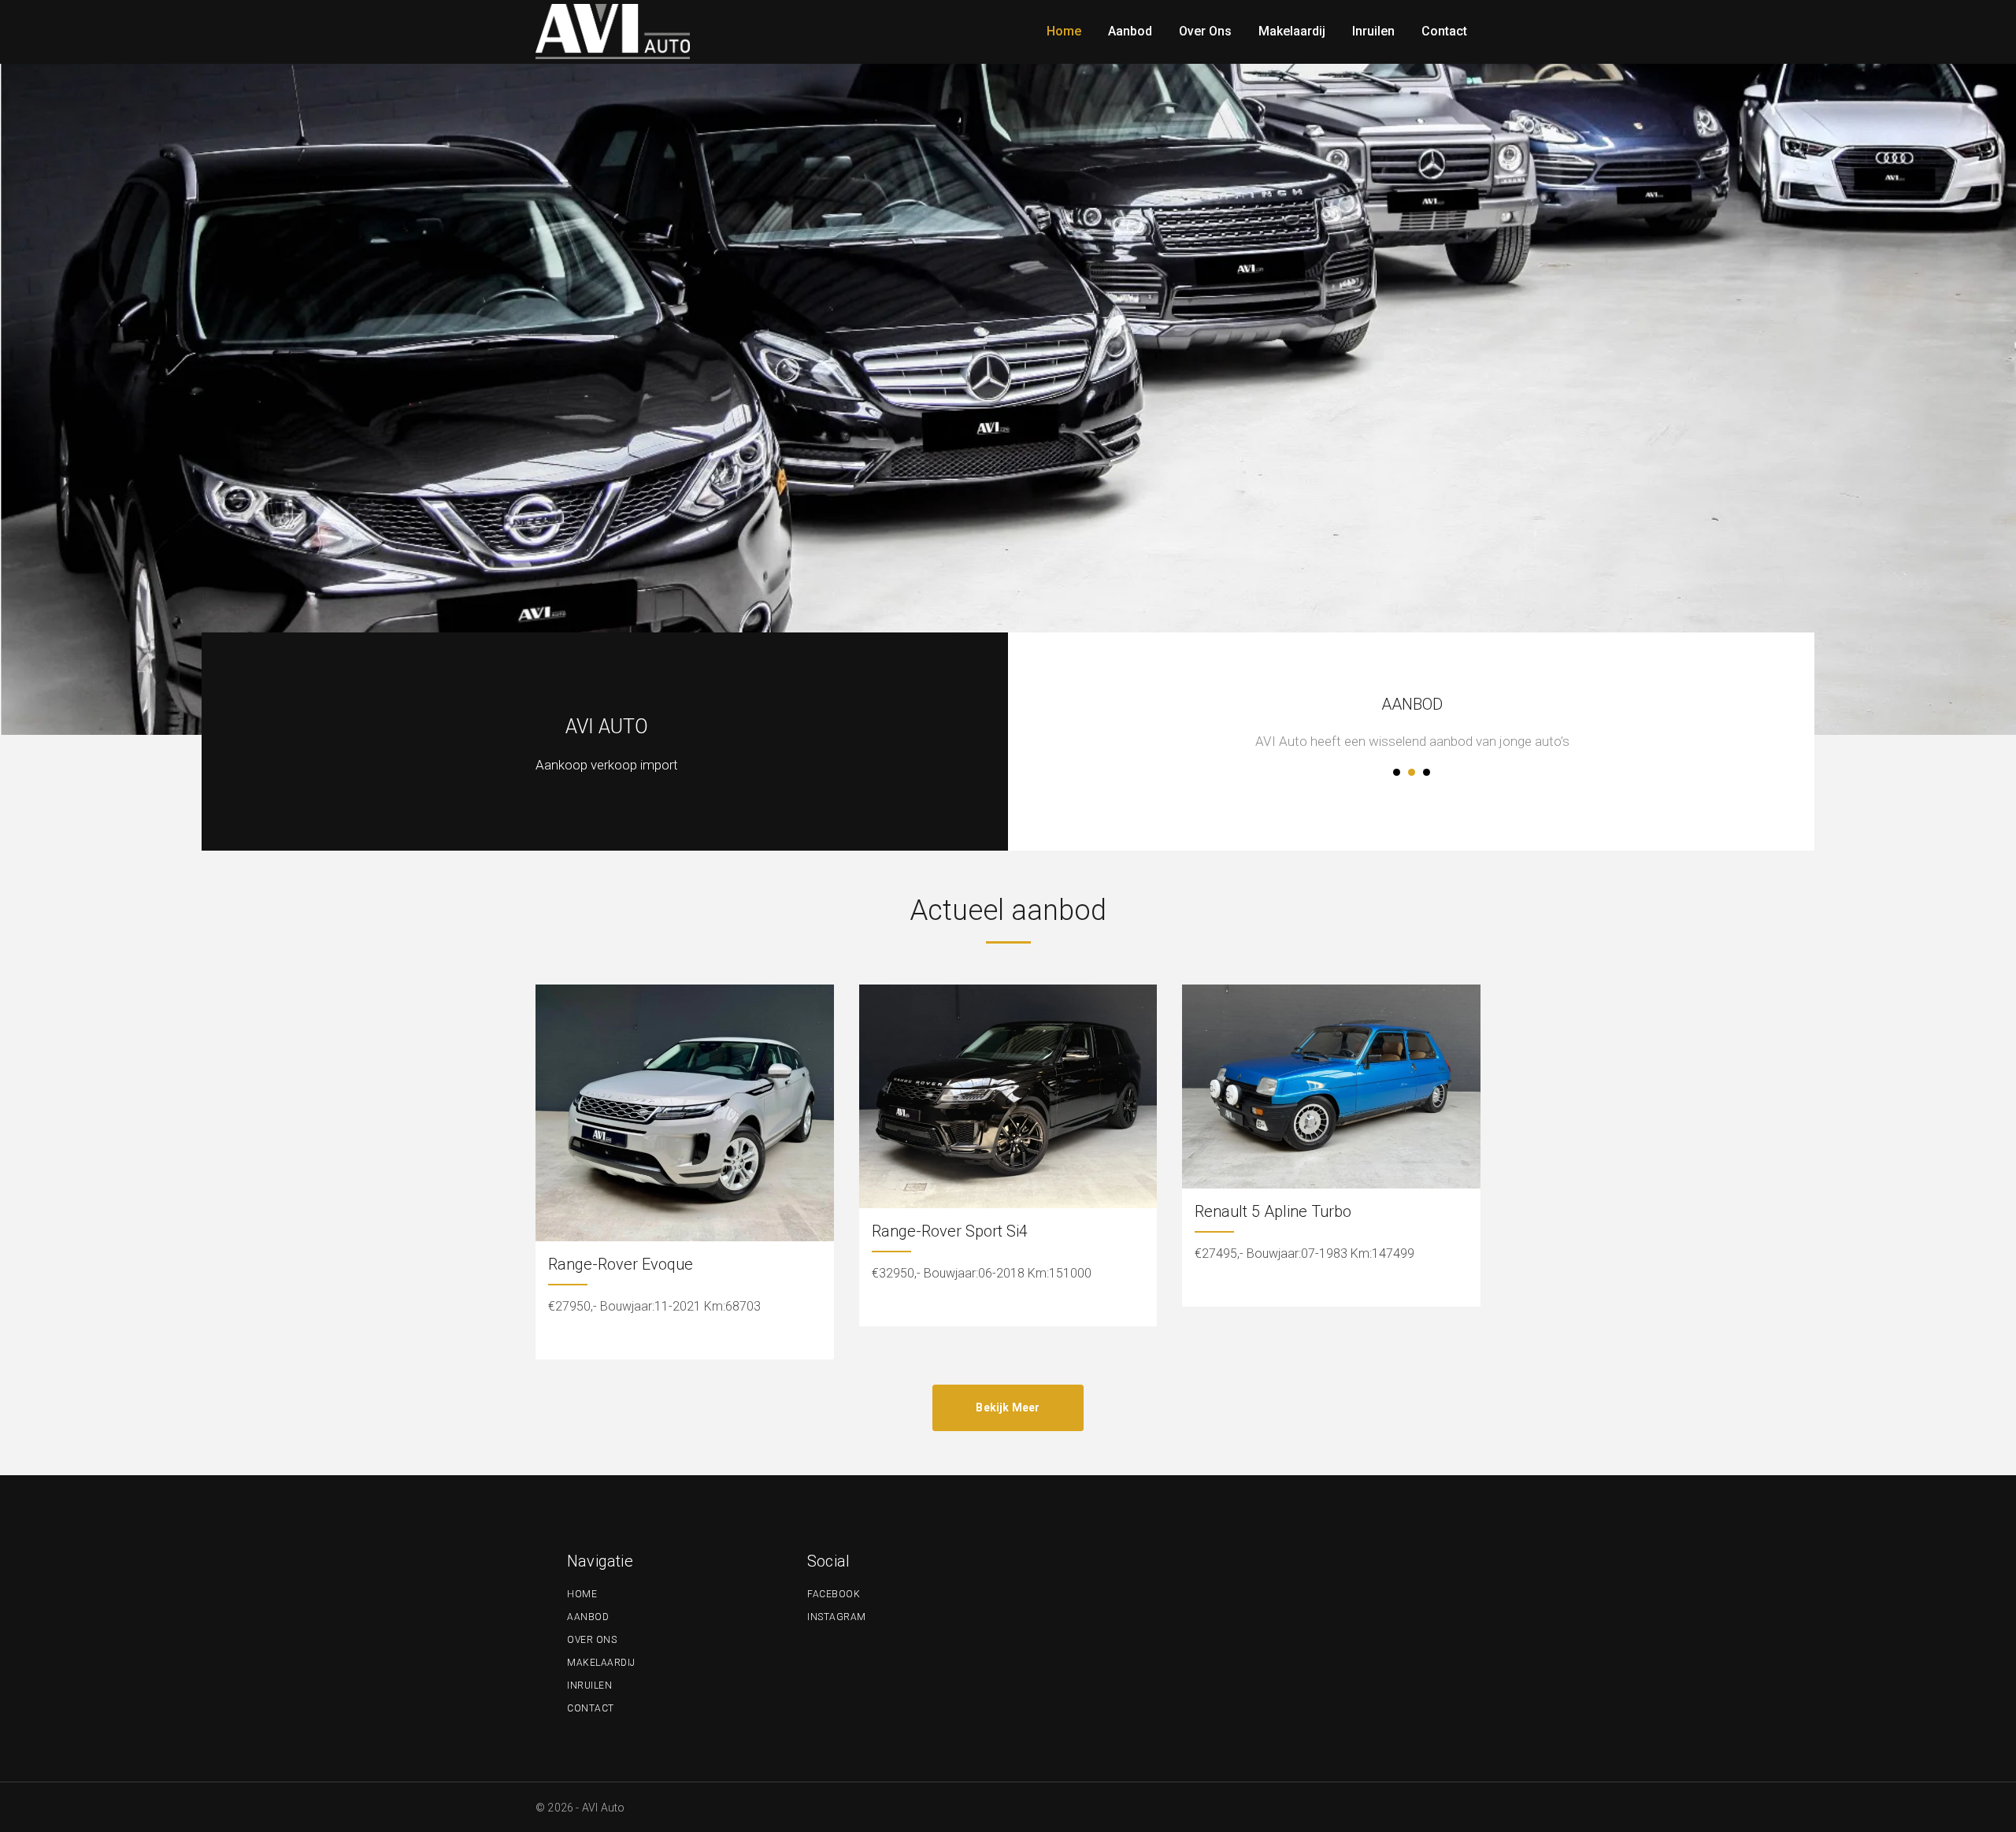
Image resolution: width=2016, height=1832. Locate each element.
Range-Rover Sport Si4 (950, 1231)
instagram (837, 1617)
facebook (834, 1594)
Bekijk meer (1008, 1407)
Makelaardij (601, 1663)
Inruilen (589, 1686)
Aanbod (588, 1617)
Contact (591, 1708)
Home (582, 1594)
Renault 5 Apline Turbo (1273, 1211)
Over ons (592, 1640)
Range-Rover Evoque (621, 1264)
